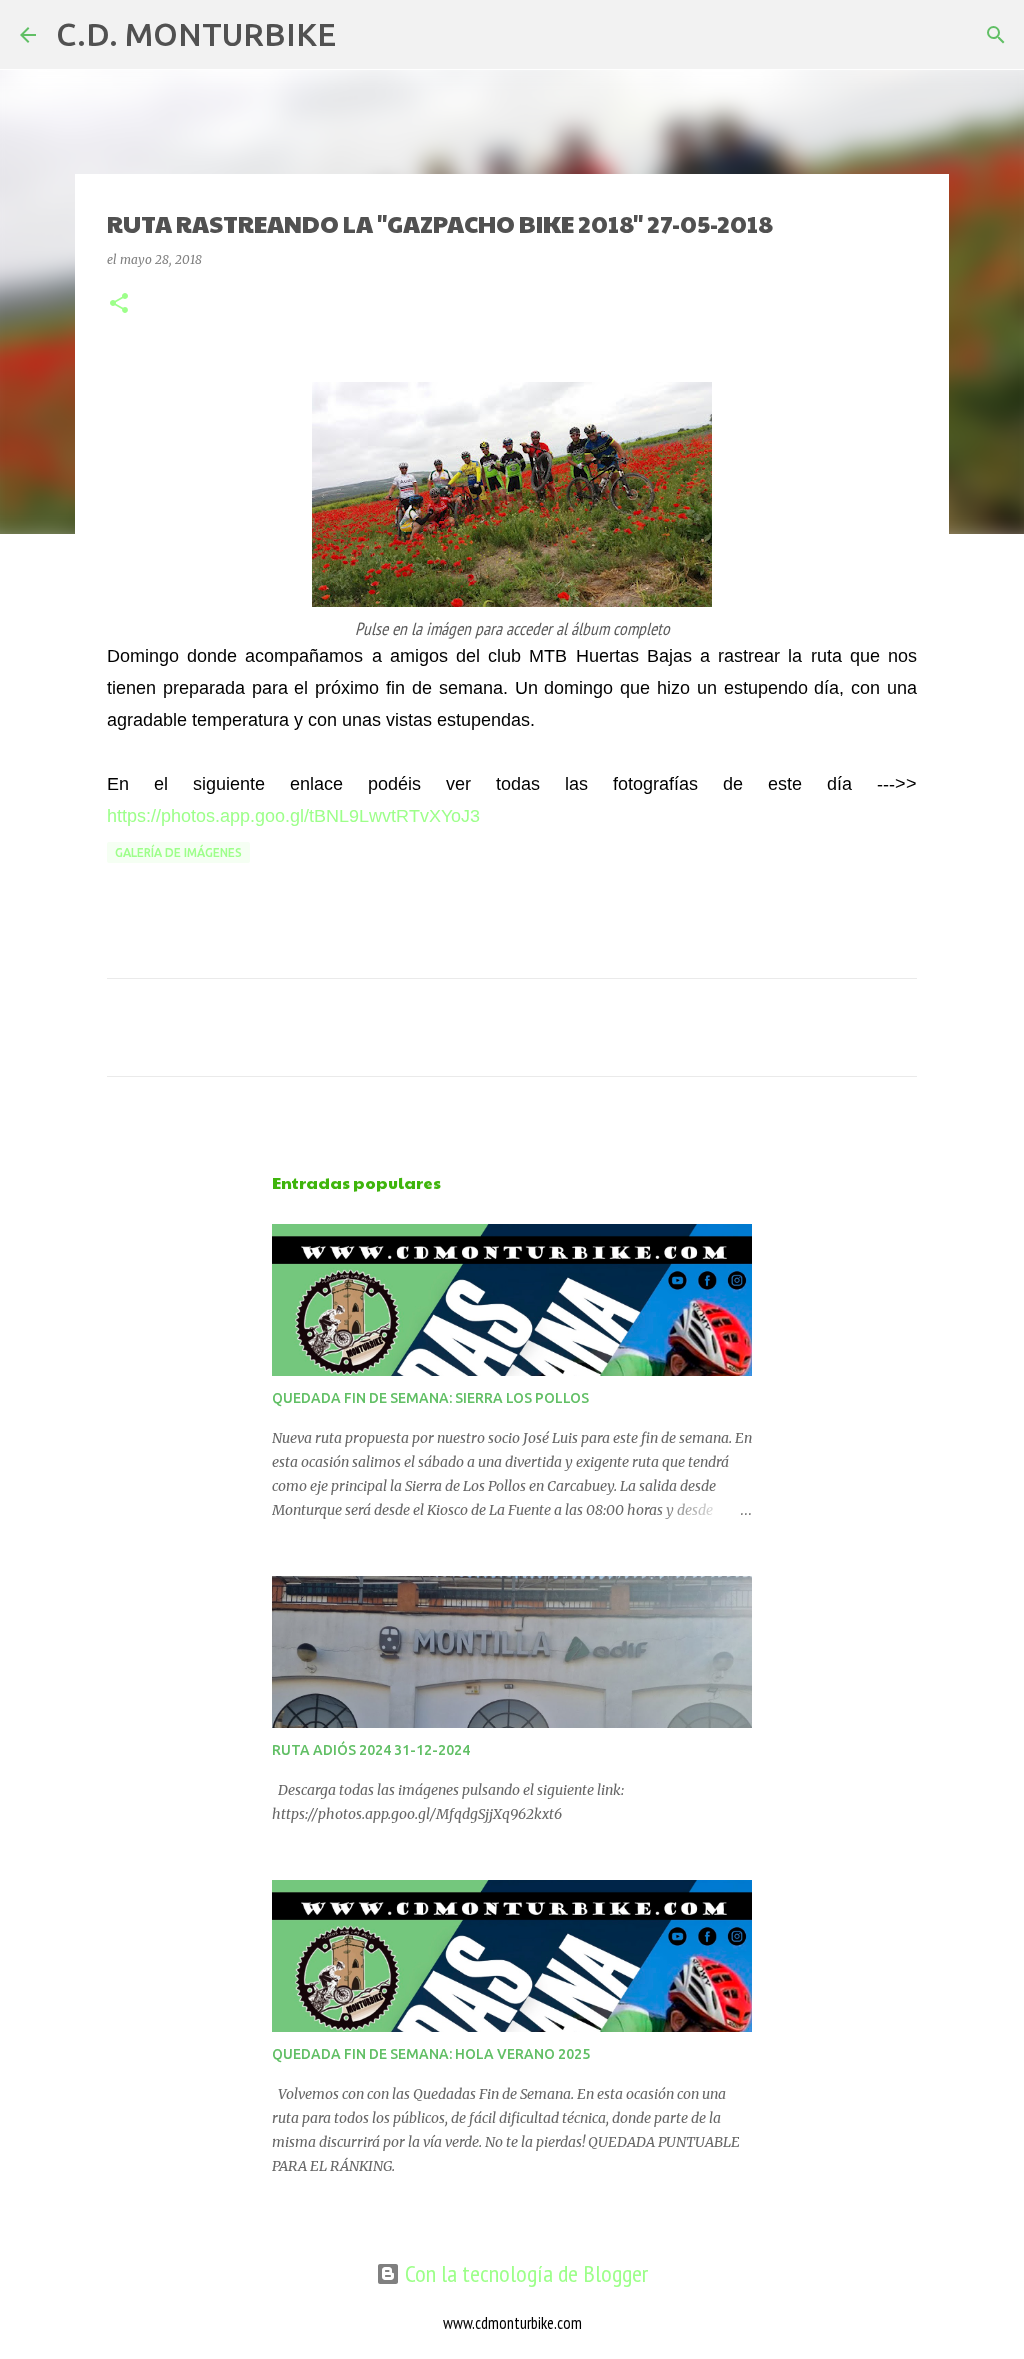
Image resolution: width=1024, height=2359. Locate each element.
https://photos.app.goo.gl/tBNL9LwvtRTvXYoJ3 (293, 816)
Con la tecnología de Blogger (524, 2273)
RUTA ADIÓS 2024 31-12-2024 (371, 1750)
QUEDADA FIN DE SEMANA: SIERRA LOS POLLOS (430, 1398)
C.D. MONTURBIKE (196, 34)
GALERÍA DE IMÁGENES (178, 852)
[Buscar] (364, 35)
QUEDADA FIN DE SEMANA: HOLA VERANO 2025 (431, 2054)
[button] (119, 304)
